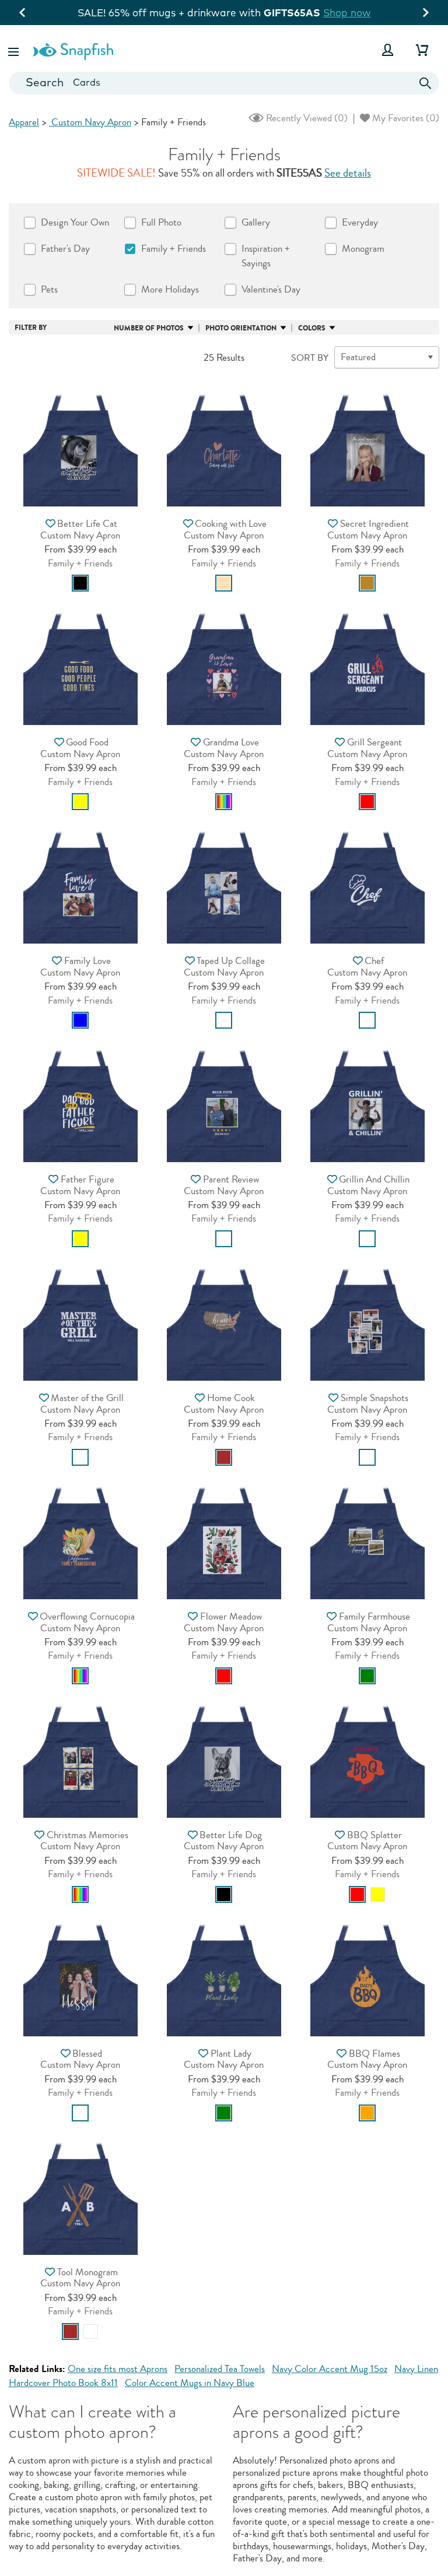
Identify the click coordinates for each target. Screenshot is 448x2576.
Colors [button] (312, 328)
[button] (15, 50)
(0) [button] (306, 118)
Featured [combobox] (358, 357)
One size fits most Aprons (118, 2369)
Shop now (347, 13)
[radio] (80, 583)
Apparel (24, 122)
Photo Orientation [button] (241, 328)
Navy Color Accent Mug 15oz (330, 2369)
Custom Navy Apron (90, 122)
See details (348, 173)
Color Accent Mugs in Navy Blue (190, 2383)
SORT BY (310, 358)
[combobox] (224, 83)
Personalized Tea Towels (220, 2369)
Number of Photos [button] (149, 328)
